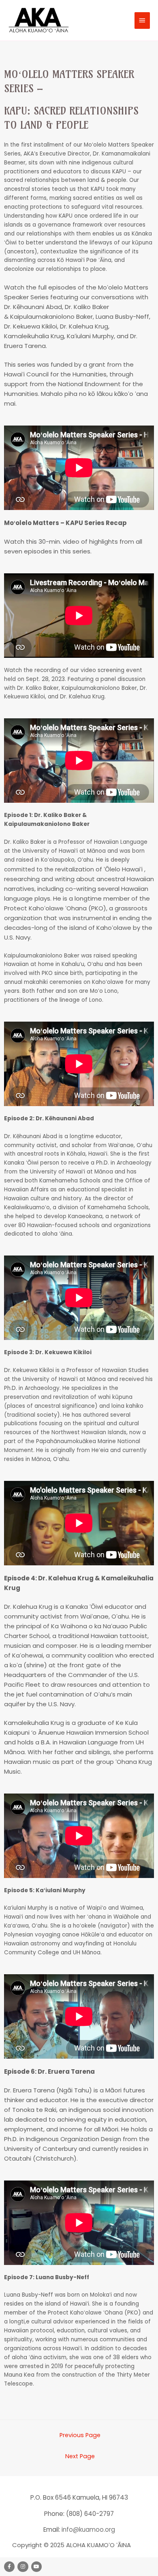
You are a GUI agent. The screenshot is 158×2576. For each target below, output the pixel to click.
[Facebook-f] (9, 2567)
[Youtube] (36, 2567)
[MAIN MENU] (142, 20)
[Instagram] (23, 2567)
